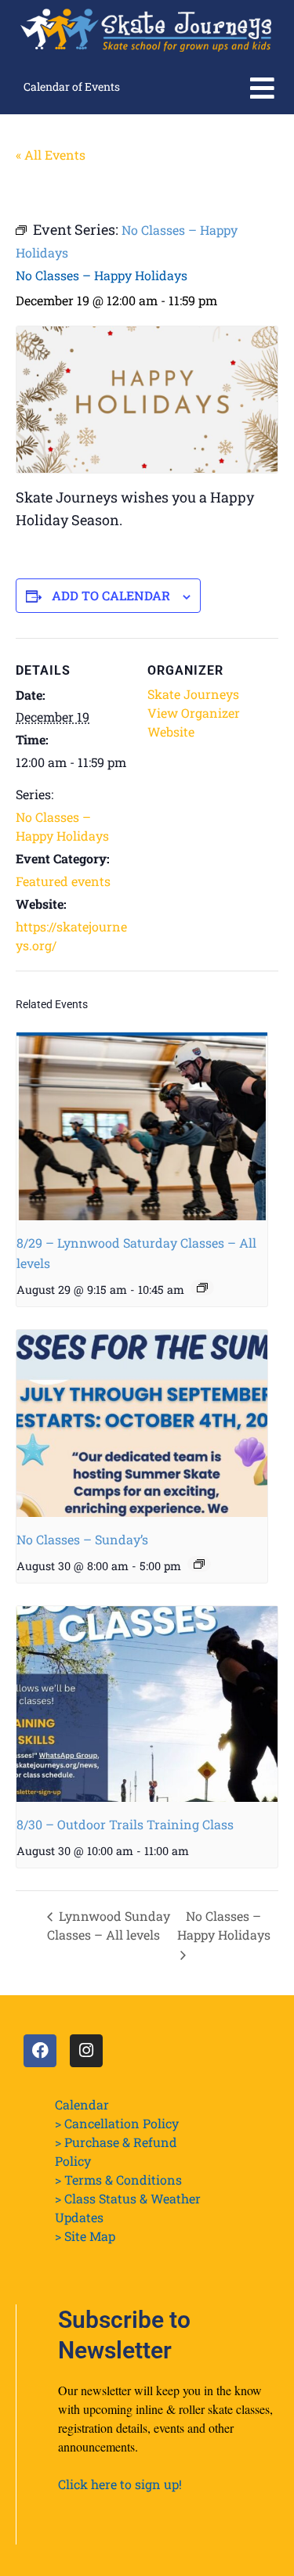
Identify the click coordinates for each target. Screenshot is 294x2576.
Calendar (82, 2104)
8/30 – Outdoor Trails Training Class (125, 1824)
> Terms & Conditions (118, 2180)
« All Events (51, 155)
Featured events (63, 881)
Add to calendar (111, 595)
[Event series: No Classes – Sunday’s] (199, 1564)
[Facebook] (40, 2051)
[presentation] (142, 1126)
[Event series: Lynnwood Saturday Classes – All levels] (202, 1288)
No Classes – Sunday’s (82, 1539)
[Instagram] (86, 2051)
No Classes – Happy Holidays (224, 1925)
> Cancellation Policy (117, 2123)
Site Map (90, 2236)
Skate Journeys (193, 694)
